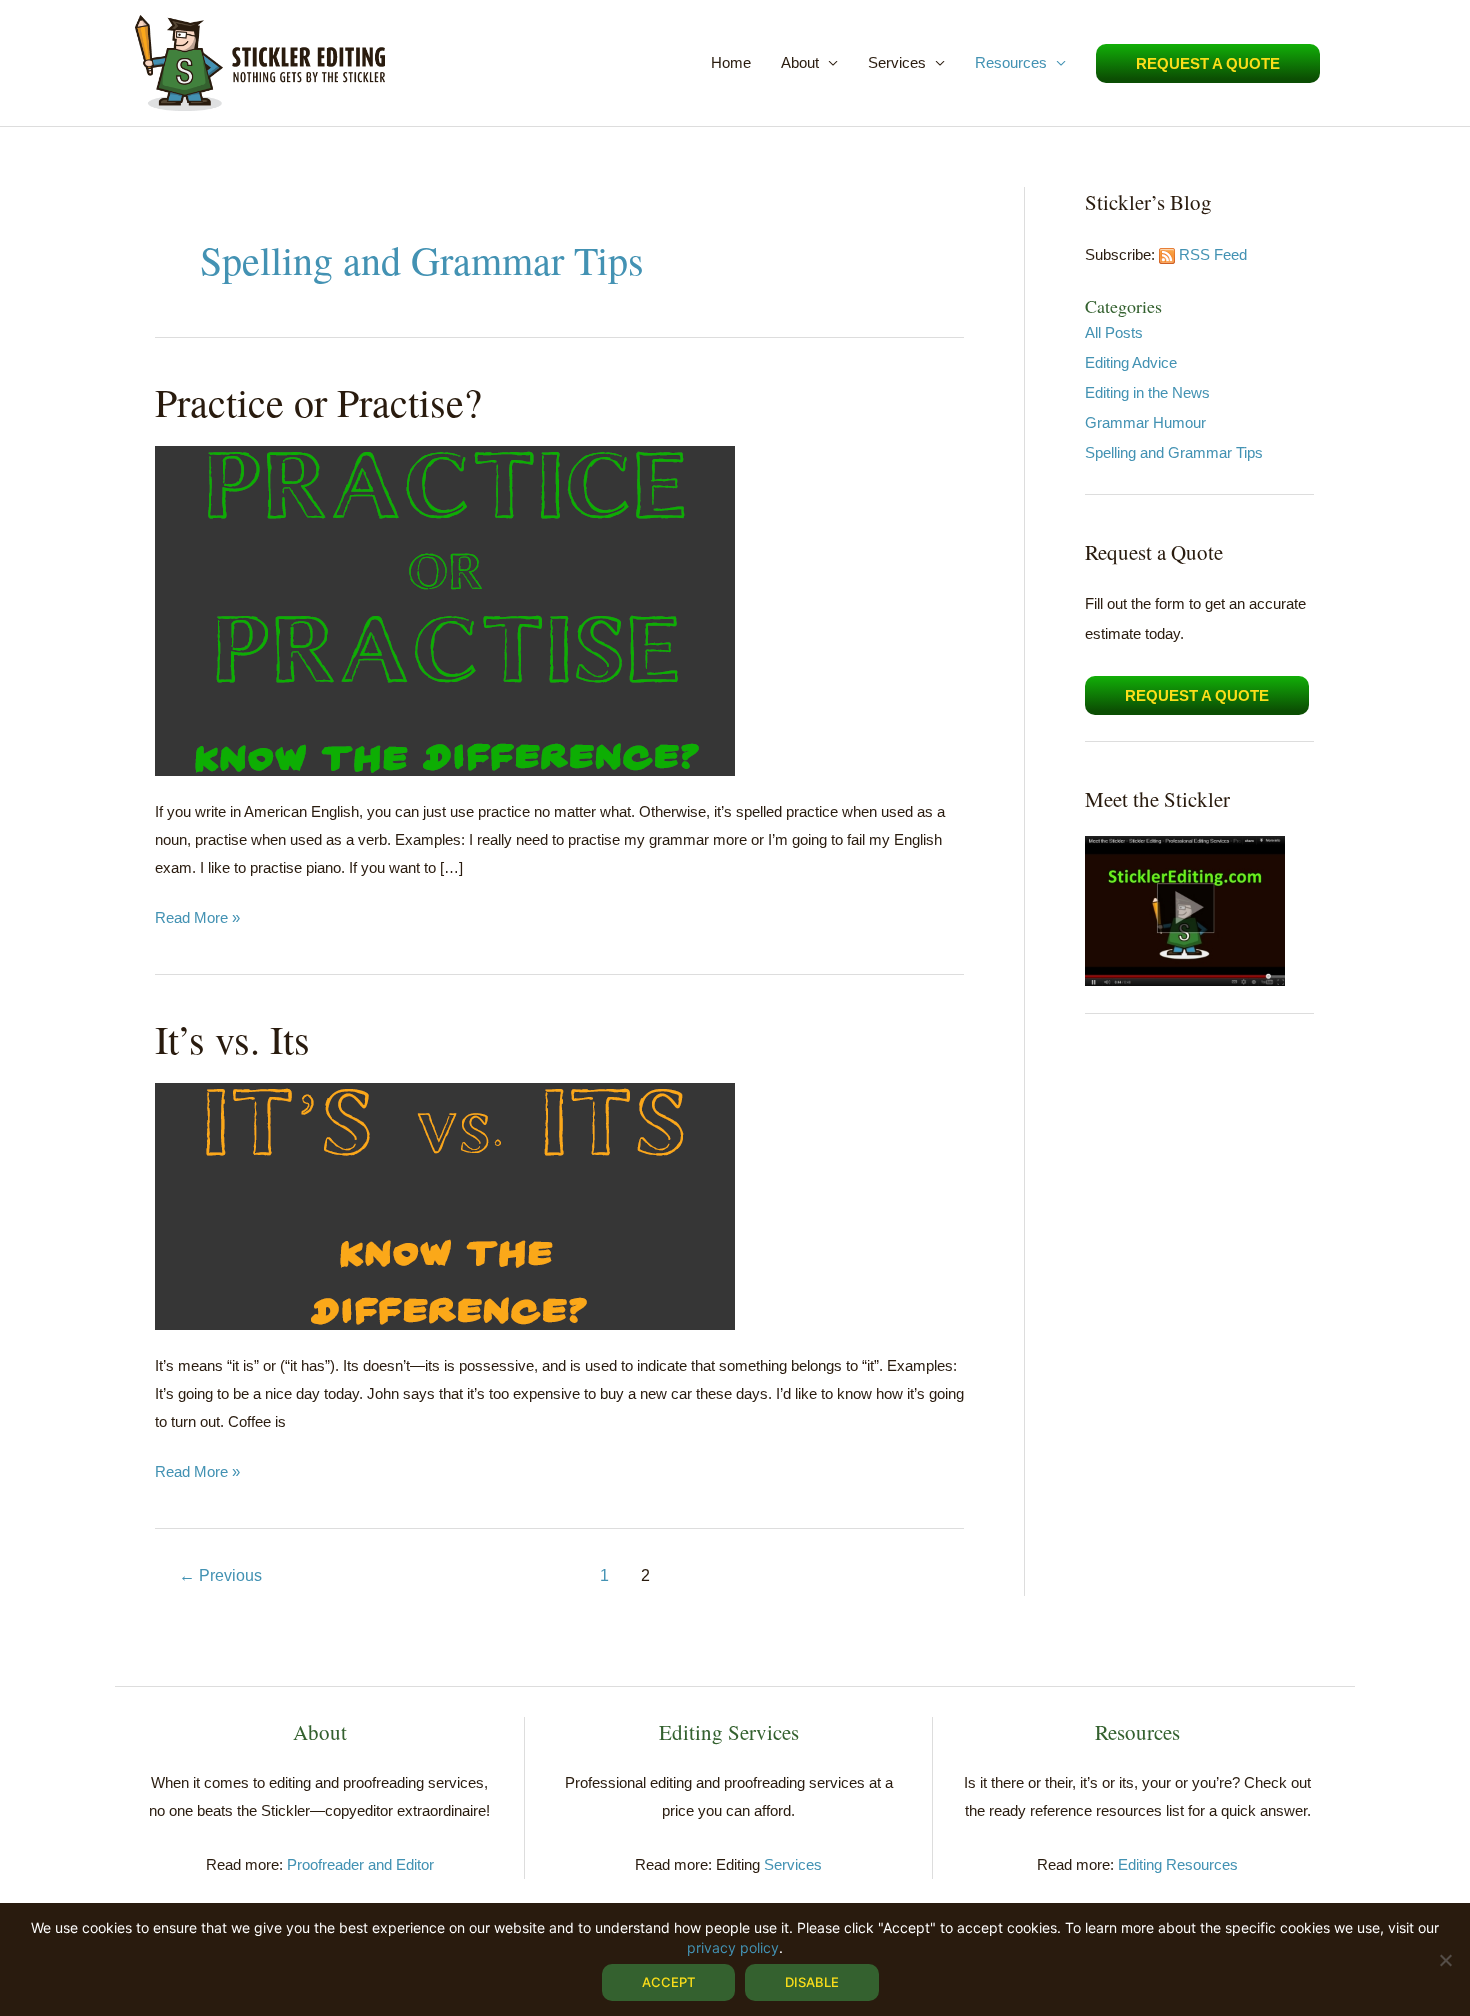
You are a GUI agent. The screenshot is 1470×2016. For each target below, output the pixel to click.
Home (731, 62)
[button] (1208, 63)
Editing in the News (1147, 392)
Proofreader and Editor (360, 1864)
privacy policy (733, 1947)
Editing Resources (1178, 1864)
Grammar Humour (1145, 422)
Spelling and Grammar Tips (1174, 452)
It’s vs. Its (232, 1038)
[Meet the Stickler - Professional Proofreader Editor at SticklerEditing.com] (1185, 909)
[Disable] (1445, 1960)
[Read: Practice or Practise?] (445, 609)
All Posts (1114, 332)
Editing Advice (1131, 362)
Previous (220, 1575)
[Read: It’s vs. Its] (445, 1204)
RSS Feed (1213, 254)
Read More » (197, 920)
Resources (1011, 62)
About (800, 62)
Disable (812, 1982)
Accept (668, 1982)
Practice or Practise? (318, 401)
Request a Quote (1197, 695)
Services (897, 62)
